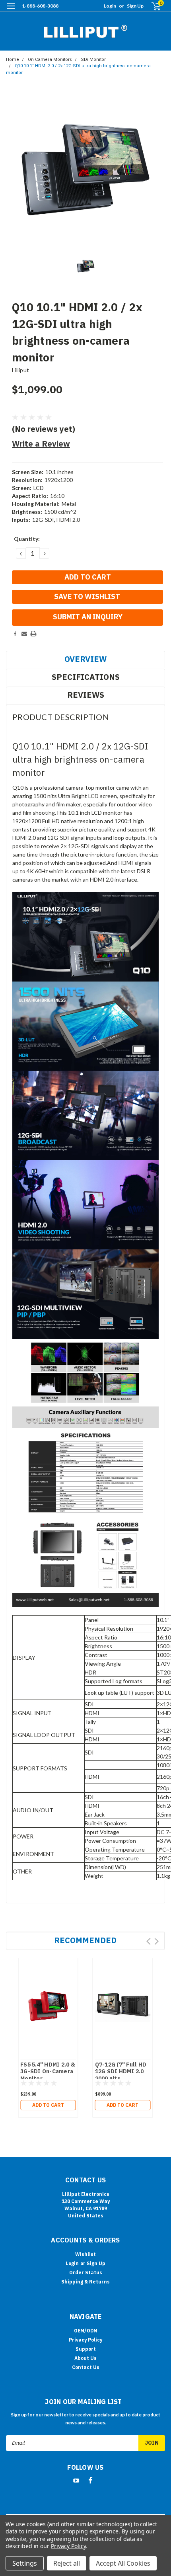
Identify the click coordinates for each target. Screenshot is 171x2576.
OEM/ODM (86, 2331)
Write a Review (41, 444)
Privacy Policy (85, 2340)
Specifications (86, 677)
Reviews (86, 695)
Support (86, 2349)
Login (110, 6)
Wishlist (85, 2254)
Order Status (86, 2273)
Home (13, 60)
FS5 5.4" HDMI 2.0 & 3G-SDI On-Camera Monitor (48, 2072)
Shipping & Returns (85, 2282)
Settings (25, 2563)
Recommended (85, 1940)
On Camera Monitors (50, 60)
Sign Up (135, 6)
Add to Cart (48, 2105)
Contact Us (86, 2367)
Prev (149, 1941)
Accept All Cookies (123, 2563)
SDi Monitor (93, 60)
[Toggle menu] (11, 11)
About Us (85, 2358)
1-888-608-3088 (40, 6)
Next (156, 1941)
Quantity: (27, 539)
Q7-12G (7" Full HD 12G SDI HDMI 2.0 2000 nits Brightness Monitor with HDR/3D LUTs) (122, 2079)
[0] (152, 6)
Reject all (67, 2563)
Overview (85, 659)
